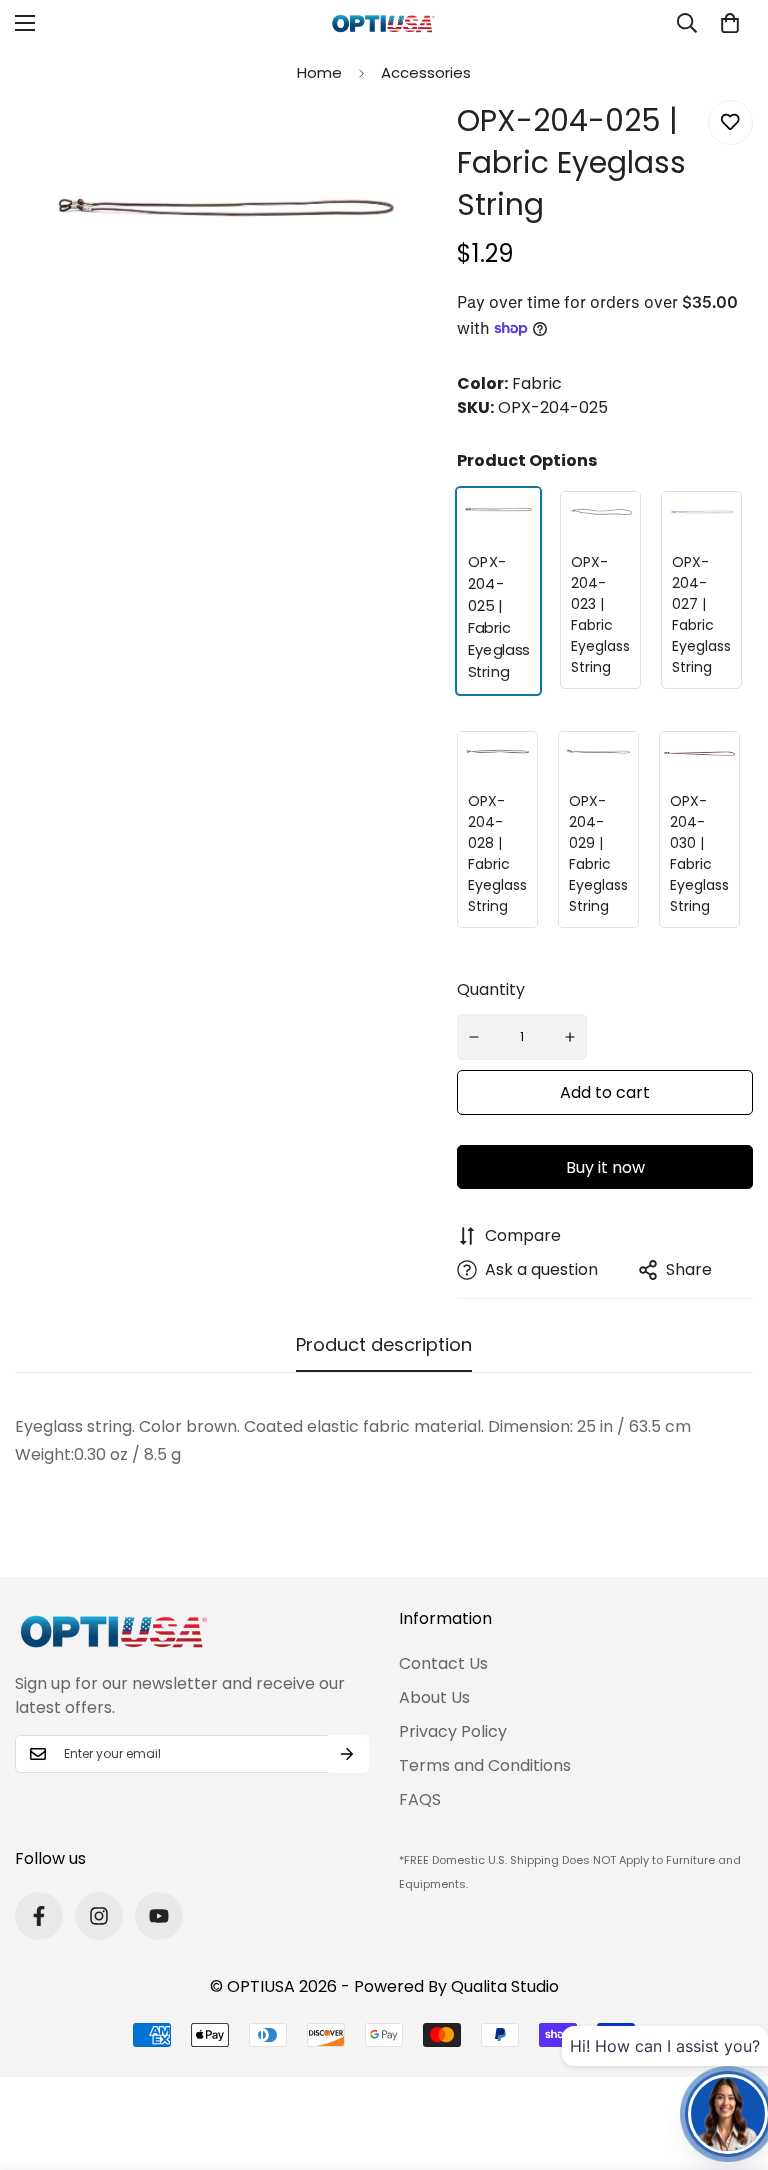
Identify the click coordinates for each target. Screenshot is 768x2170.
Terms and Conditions (485, 1765)
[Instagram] (99, 1916)
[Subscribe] (347, 1754)
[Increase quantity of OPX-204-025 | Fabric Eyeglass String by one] (571, 1037)
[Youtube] (159, 1916)
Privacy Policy (453, 1731)
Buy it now (605, 1167)
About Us (434, 1697)
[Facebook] (39, 1916)
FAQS (420, 1799)
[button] (730, 23)
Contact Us (443, 1663)
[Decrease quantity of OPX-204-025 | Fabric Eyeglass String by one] (474, 1037)
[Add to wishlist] (730, 122)
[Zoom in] (404, 142)
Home (319, 72)
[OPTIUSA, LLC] (384, 23)
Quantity (491, 989)
